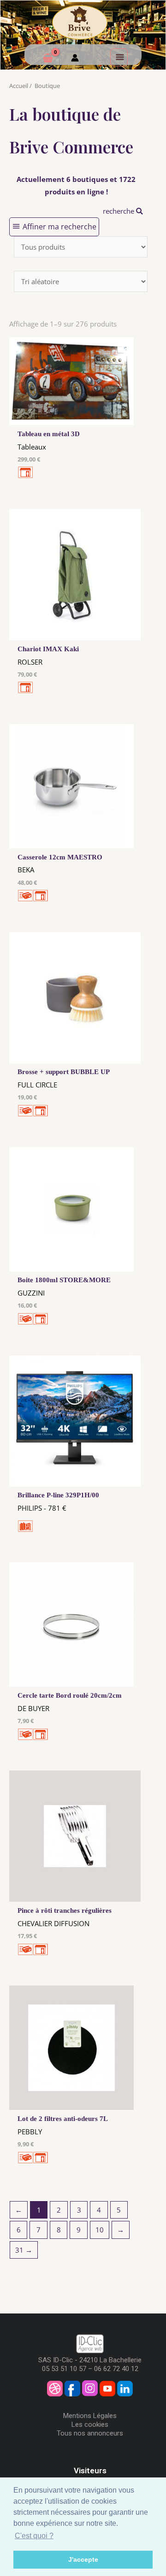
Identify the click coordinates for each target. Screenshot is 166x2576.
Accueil (19, 86)
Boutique (47, 86)
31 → (24, 2250)
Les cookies (90, 2424)
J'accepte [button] (83, 2559)
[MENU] (119, 57)
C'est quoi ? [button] (34, 2536)
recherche (119, 211)
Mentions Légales (90, 2416)
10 (100, 2230)
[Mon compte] (75, 59)
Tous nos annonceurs (90, 2433)
